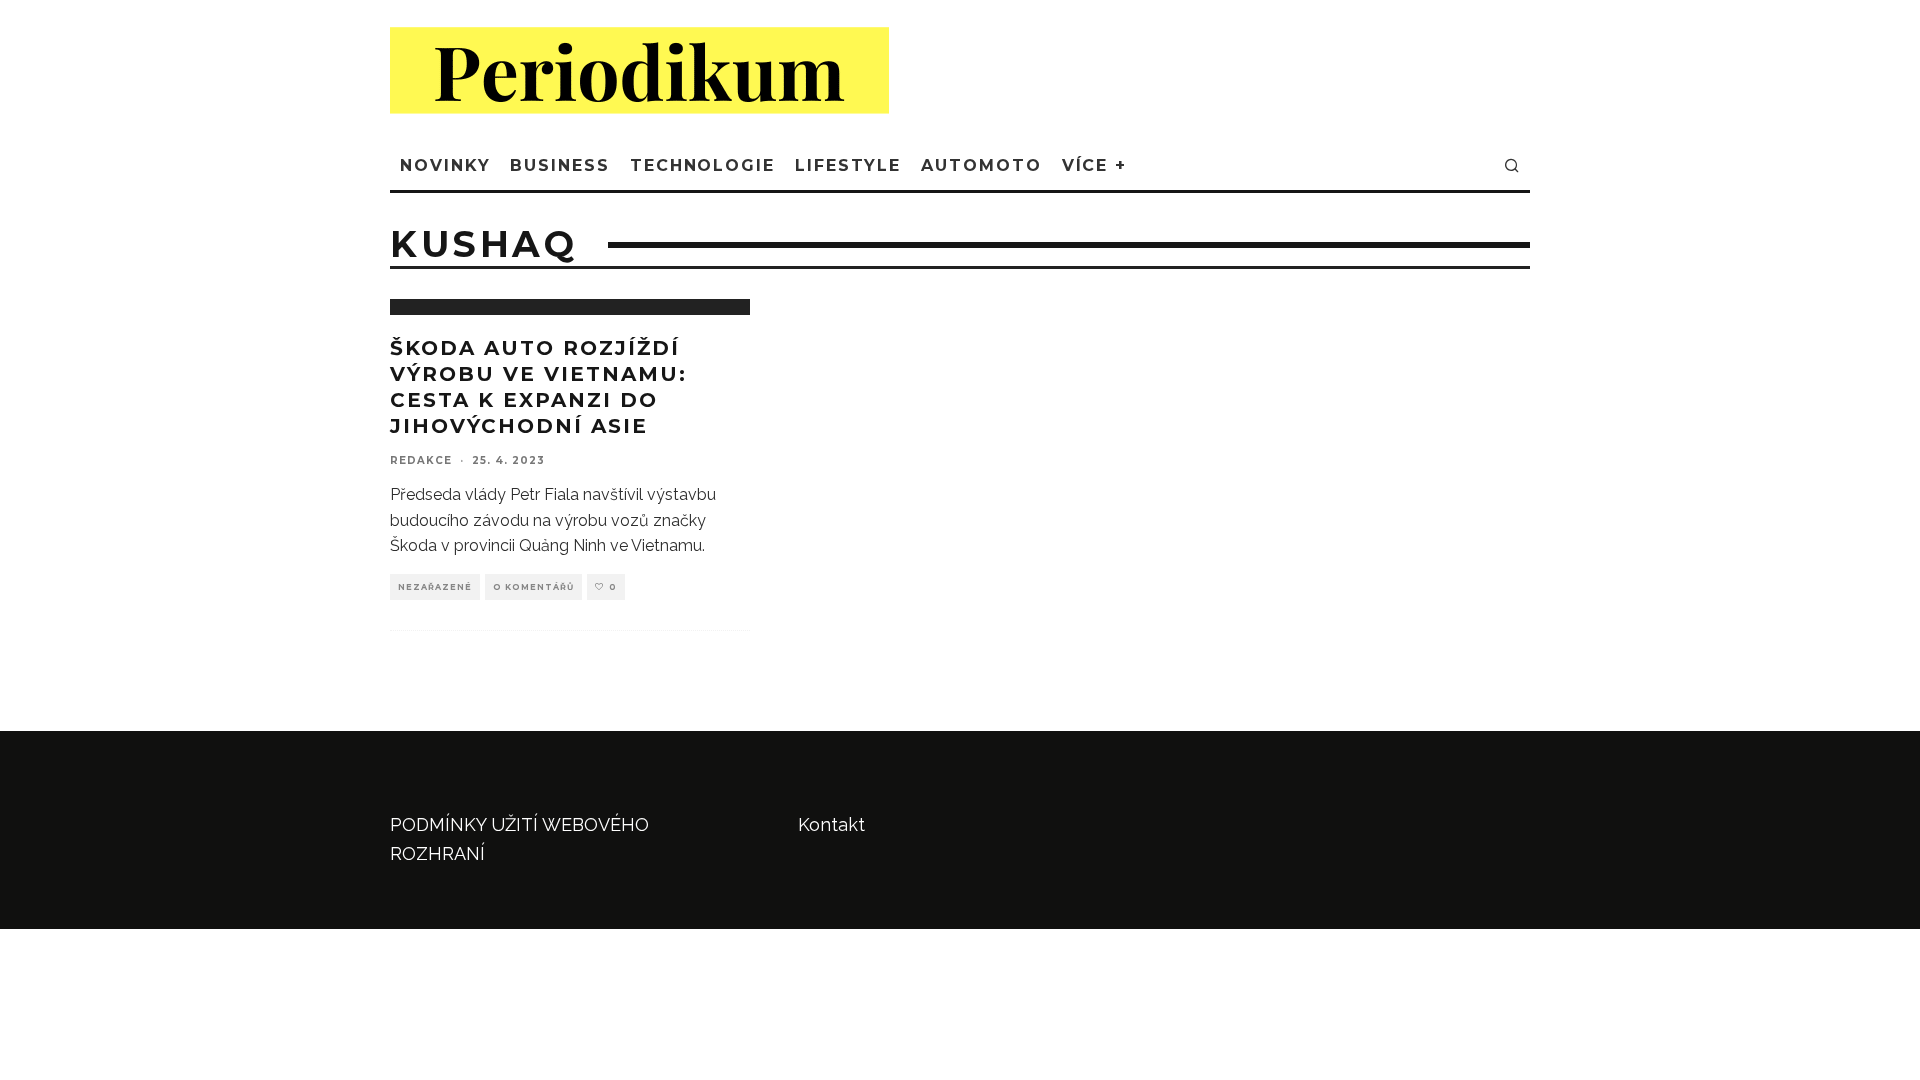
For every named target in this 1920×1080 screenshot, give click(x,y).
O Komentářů (533, 587)
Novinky (445, 165)
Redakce (421, 460)
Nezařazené (435, 587)
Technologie (702, 165)
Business (559, 165)
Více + (1095, 165)
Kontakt (831, 824)
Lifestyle (848, 165)
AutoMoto (981, 165)
